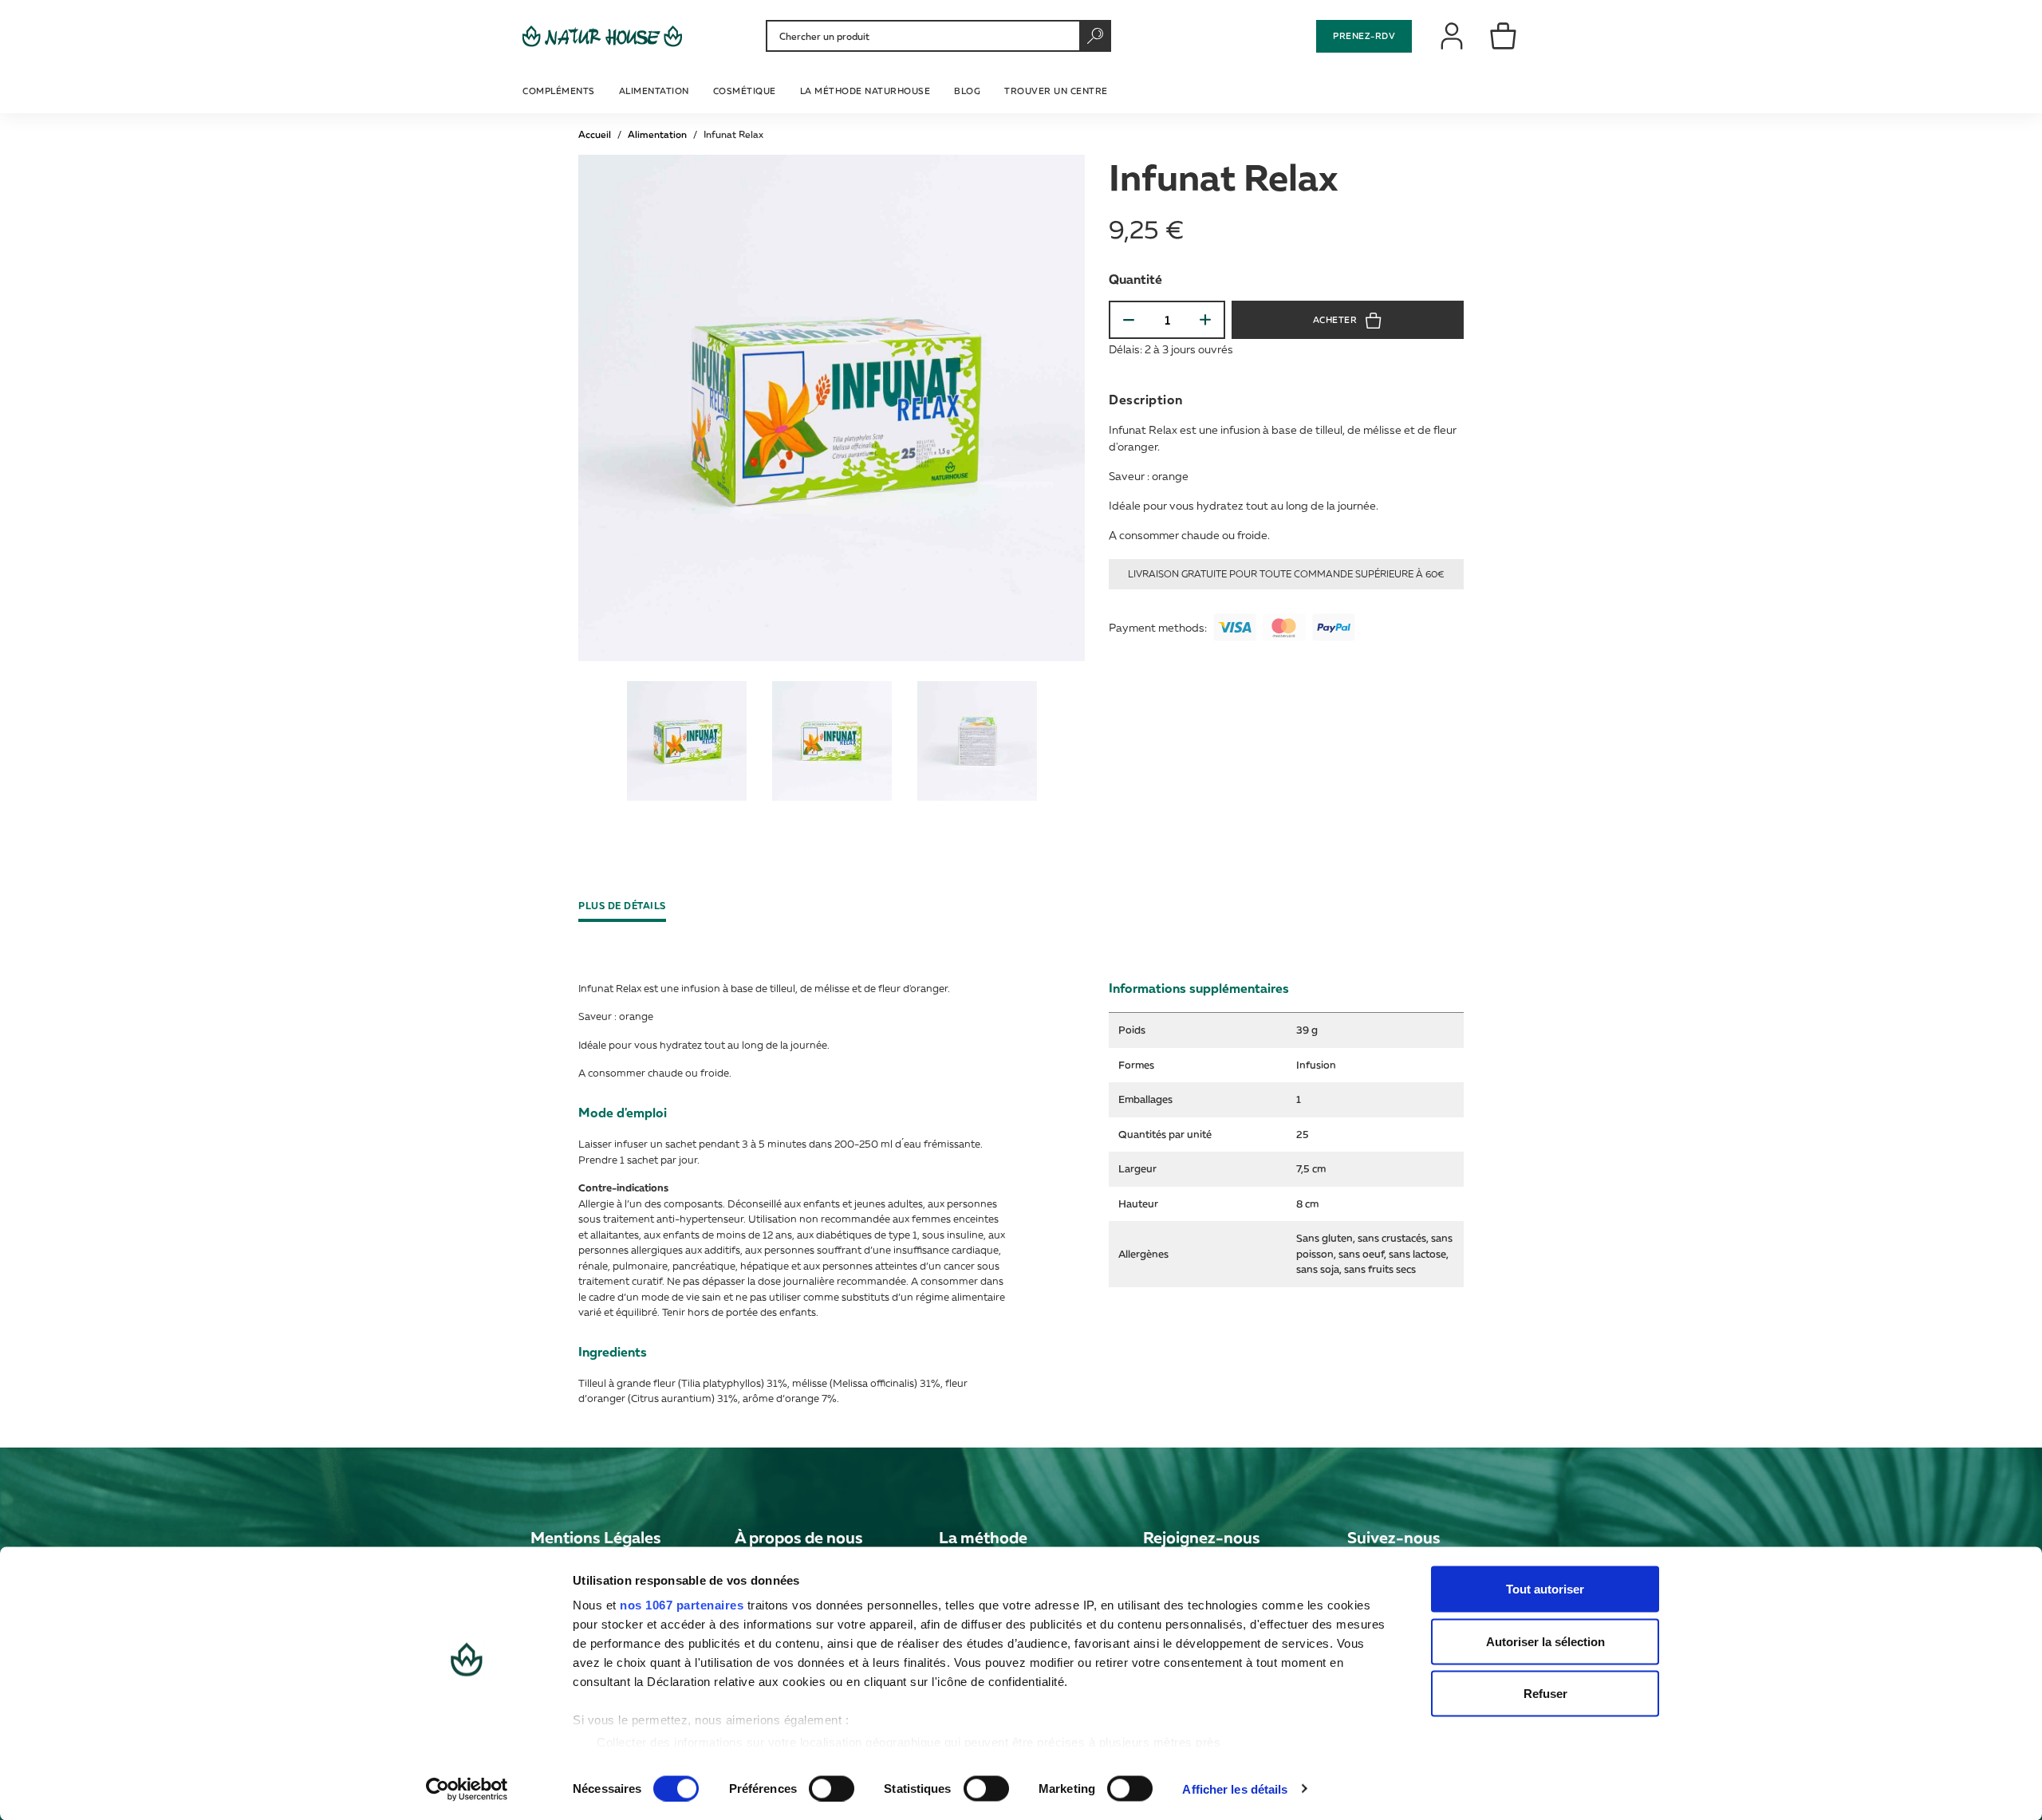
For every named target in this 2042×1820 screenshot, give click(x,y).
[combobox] (936, 36)
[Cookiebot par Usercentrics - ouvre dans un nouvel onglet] (467, 1789)
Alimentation (657, 134)
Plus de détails (622, 906)
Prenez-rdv (1364, 35)
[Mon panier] (1504, 35)
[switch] (832, 1788)
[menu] (817, 89)
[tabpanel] (687, 741)
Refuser (1545, 1694)
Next (1079, 743)
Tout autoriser (1545, 1589)
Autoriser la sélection (1545, 1641)
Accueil (595, 134)
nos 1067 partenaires (682, 1605)
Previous (584, 743)
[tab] (628, 906)
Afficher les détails (1235, 1788)
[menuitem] (561, 89)
